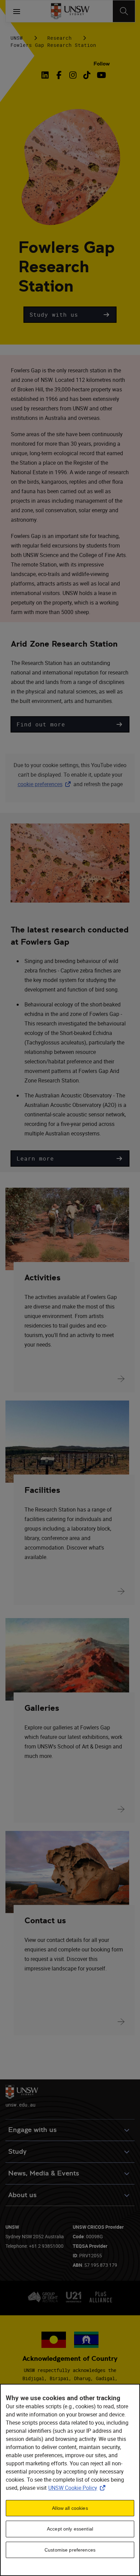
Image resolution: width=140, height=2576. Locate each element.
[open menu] (17, 11)
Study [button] (17, 2152)
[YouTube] (101, 75)
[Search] (124, 11)
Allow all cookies (70, 2508)
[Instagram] (73, 75)
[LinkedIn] (46, 75)
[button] (70, 315)
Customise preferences (70, 2550)
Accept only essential (70, 2529)
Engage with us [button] (32, 2130)
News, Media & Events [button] (44, 2173)
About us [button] (22, 2195)
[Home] (70, 11)
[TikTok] (87, 75)
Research (59, 38)
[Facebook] (59, 75)
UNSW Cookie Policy (78, 2488)
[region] (70, 2480)
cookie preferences (40, 784)
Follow (102, 64)
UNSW (17, 38)
